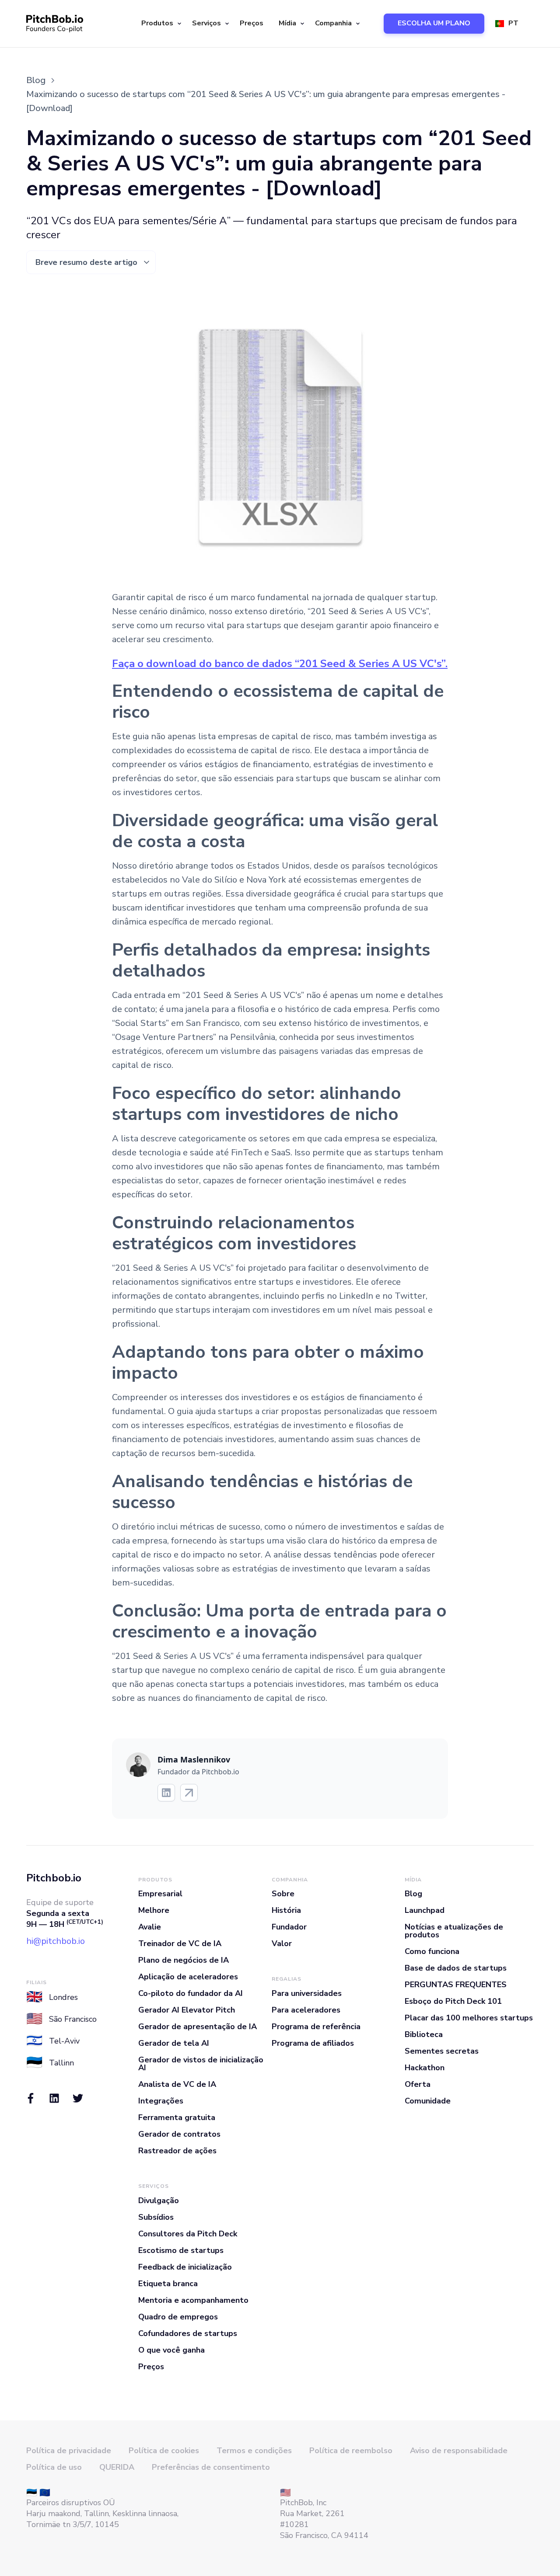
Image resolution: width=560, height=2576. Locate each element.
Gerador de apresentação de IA (198, 2027)
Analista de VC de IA (177, 2084)
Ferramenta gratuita (177, 2117)
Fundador (289, 1927)
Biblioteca (424, 2034)
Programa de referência (316, 2027)
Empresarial (160, 1894)
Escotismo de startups (181, 2250)
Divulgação (159, 2201)
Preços (252, 23)
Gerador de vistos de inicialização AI (201, 2064)
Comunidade (428, 2101)
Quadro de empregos (178, 2317)
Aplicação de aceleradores (188, 1977)
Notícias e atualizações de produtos (454, 1931)
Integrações (161, 2101)
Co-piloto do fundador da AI (191, 1993)
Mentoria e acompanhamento (193, 2300)
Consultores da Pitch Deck (188, 2234)
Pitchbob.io (54, 1878)
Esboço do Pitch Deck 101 (453, 2001)
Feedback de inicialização (185, 2267)
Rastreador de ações (177, 2151)
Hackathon (425, 2068)
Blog (413, 1894)
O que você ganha (171, 2350)
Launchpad (425, 1910)
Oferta (418, 2084)
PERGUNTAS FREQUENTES (456, 1985)
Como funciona (432, 1951)
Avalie (150, 1927)
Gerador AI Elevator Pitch (187, 2010)
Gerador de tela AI (174, 2043)
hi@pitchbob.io (56, 1941)
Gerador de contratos (179, 2134)
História (286, 1910)
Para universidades (307, 1993)
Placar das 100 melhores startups (469, 2018)
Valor (282, 1943)
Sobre (283, 1894)
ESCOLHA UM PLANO (434, 23)
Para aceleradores (306, 2010)
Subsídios (156, 2217)
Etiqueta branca (168, 2284)
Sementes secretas (442, 2051)
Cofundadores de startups (188, 2333)
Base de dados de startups (456, 1968)
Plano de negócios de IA (184, 1960)
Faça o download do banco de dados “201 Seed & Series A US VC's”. (280, 664)
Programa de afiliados (313, 2043)
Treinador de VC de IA (180, 1943)
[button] (160, 24)
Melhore (154, 1910)
